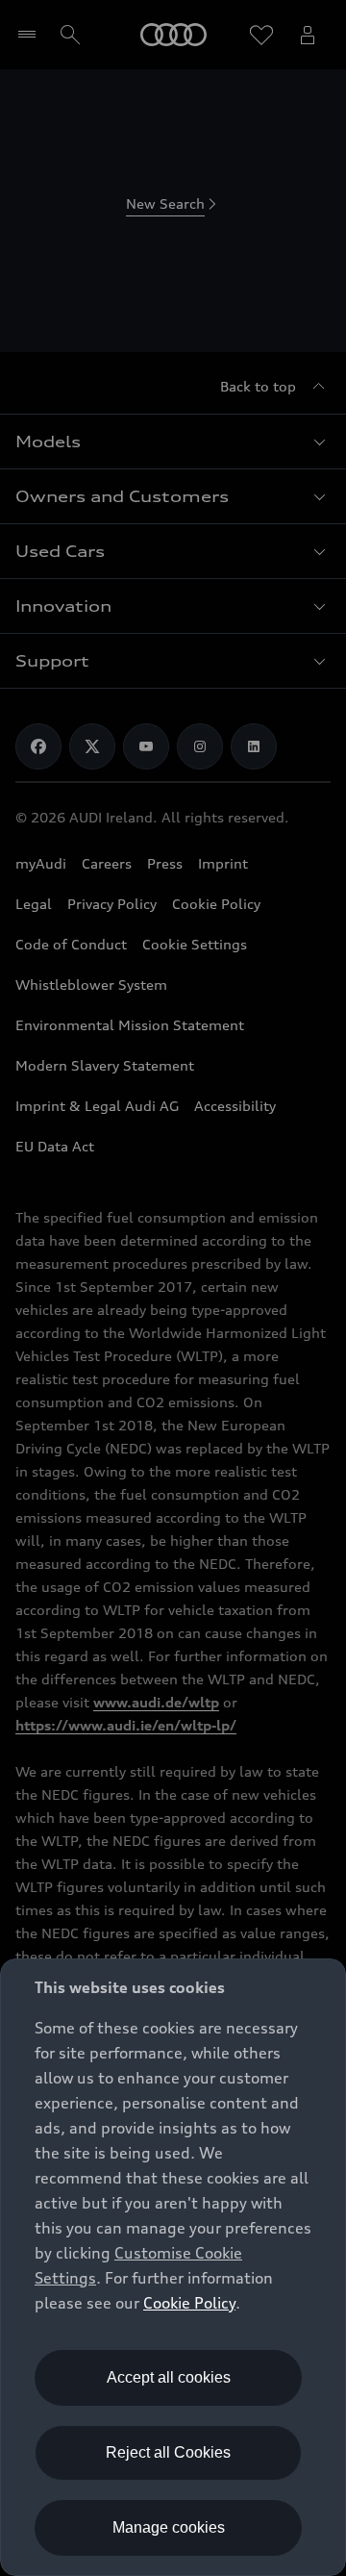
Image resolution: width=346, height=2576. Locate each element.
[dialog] (173, 2267)
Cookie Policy (189, 2303)
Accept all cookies (169, 2377)
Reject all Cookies (168, 2452)
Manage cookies (169, 2527)
